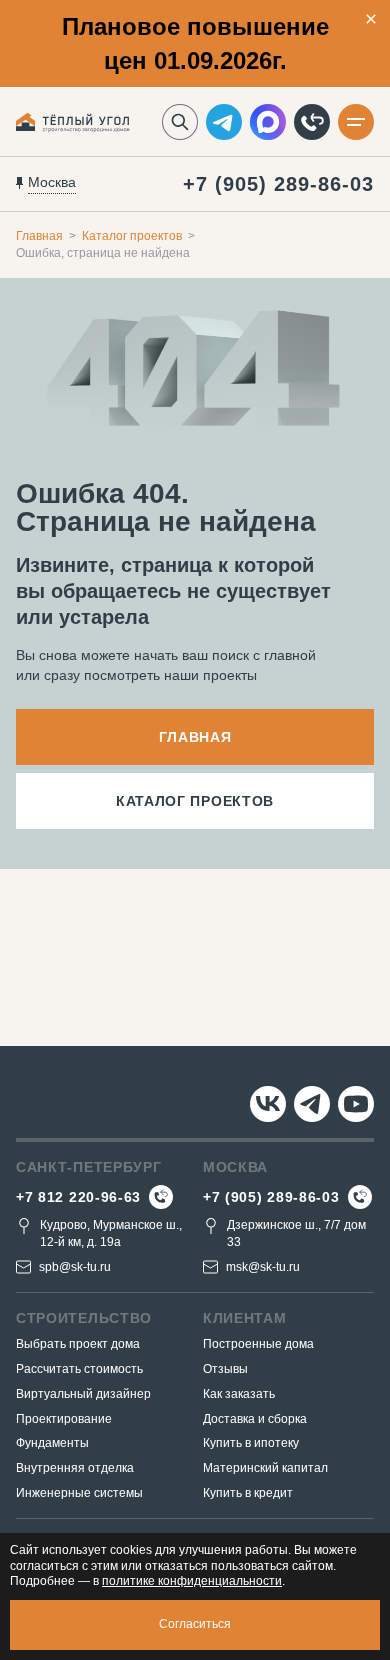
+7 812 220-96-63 (78, 1197)
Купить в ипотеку (251, 1443)
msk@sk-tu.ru (263, 1267)
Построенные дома (258, 1344)
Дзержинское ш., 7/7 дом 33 (296, 1233)
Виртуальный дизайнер (83, 1394)
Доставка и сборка (255, 1419)
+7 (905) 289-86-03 (278, 184)
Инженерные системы (79, 1493)
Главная (39, 236)
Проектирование (64, 1419)
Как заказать (239, 1394)
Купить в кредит (248, 1493)
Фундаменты (52, 1443)
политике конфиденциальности (192, 1581)
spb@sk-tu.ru (75, 1267)
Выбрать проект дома (78, 1344)
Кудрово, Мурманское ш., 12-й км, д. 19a (111, 1233)
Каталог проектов (132, 236)
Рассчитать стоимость (79, 1369)
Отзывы (225, 1369)
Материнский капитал (265, 1468)
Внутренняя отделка (75, 1468)
